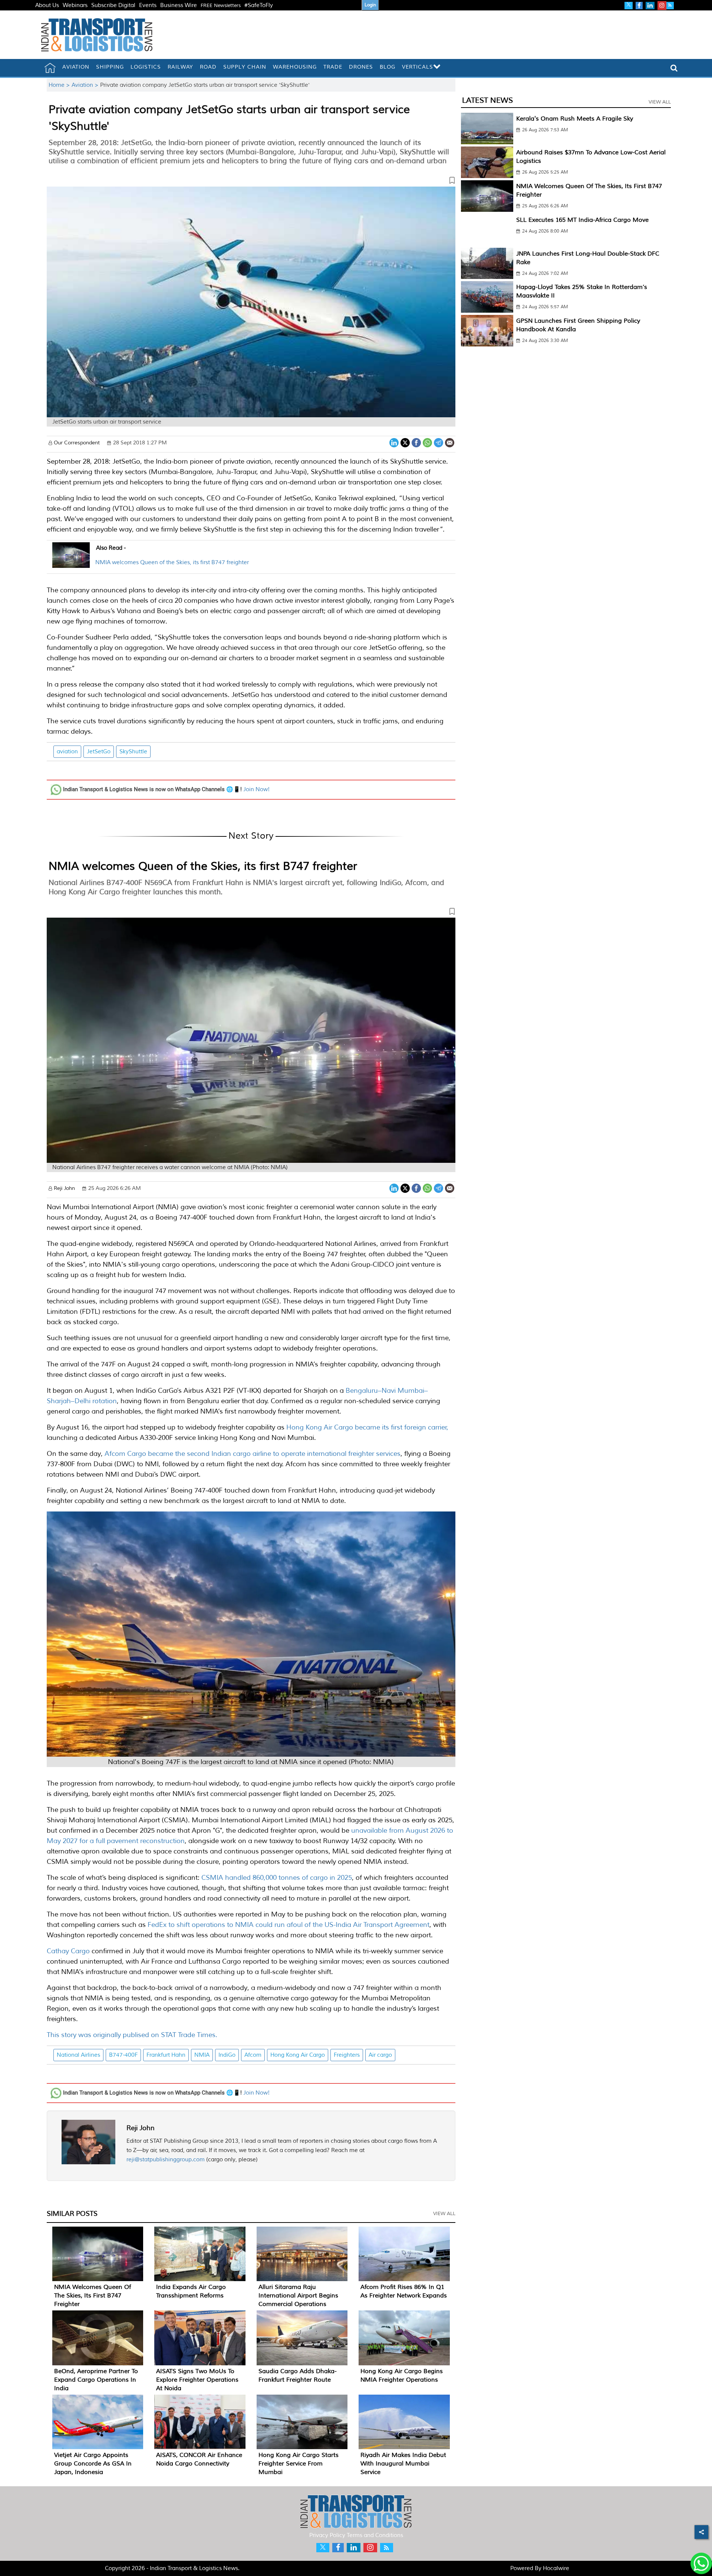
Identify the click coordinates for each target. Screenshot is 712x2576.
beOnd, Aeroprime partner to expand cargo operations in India (96, 2380)
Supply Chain (245, 67)
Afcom (253, 2055)
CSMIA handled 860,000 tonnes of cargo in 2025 (277, 1878)
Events (148, 5)
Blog (388, 67)
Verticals (418, 67)
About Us (47, 5)
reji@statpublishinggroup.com (166, 2160)
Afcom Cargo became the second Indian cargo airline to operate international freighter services (252, 1454)
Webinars (75, 5)
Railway (180, 67)
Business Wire (179, 5)
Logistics (146, 67)
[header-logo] (97, 35)
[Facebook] (416, 442)
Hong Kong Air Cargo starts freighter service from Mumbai (299, 2464)
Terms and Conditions (375, 2535)
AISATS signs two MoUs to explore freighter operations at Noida (197, 2380)
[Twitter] (405, 442)
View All (444, 2214)
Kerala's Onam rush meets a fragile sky (575, 119)
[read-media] (71, 563)
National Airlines (78, 2055)
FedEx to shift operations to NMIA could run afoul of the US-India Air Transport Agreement (288, 1925)
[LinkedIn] (394, 442)
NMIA (202, 2055)
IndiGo (227, 2055)
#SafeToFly (259, 5)
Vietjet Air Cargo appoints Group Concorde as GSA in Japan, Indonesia (93, 2464)
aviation (67, 752)
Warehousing (295, 67)
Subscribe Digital (113, 5)
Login (370, 5)
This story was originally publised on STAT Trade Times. (132, 2035)
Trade (333, 67)
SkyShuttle (133, 752)
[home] (50, 68)
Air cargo (380, 2055)
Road (208, 67)
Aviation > (86, 85)
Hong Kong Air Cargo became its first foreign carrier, (367, 1427)
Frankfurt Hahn (166, 2055)
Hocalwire (556, 2568)
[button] (251, 182)
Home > (60, 85)
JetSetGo (99, 752)
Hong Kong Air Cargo (298, 2055)
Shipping (110, 67)
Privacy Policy (327, 2535)
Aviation (76, 67)
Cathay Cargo (68, 1951)
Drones (361, 67)
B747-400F (123, 2055)
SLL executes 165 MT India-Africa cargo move (582, 220)
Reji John (141, 2128)
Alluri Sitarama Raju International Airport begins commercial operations (298, 2296)
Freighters (347, 2055)
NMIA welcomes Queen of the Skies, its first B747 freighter (172, 562)
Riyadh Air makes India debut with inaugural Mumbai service (403, 2464)
